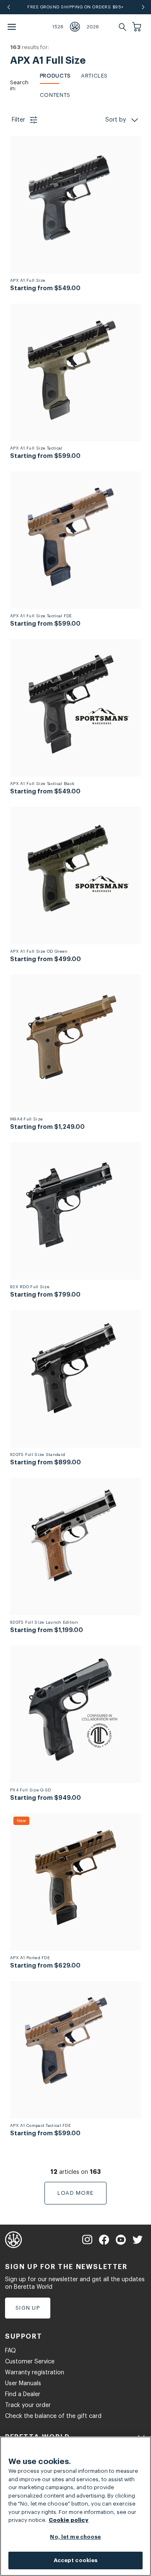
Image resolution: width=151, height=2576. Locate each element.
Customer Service (30, 2362)
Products (55, 76)
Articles (94, 76)
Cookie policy (69, 2520)
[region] (75, 2506)
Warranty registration (35, 2373)
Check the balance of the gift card (53, 2416)
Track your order (28, 2405)
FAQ (10, 2351)
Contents (55, 95)
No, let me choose (75, 2537)
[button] (138, 27)
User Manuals (23, 2384)
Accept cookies (76, 2560)
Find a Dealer (23, 2394)
